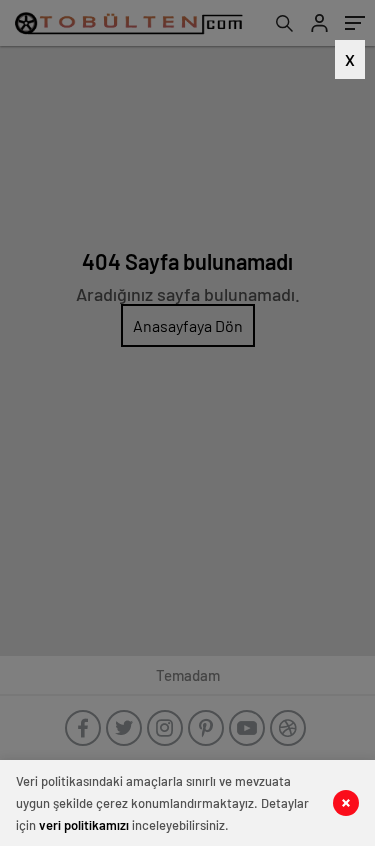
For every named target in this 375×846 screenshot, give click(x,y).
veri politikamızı (84, 825)
